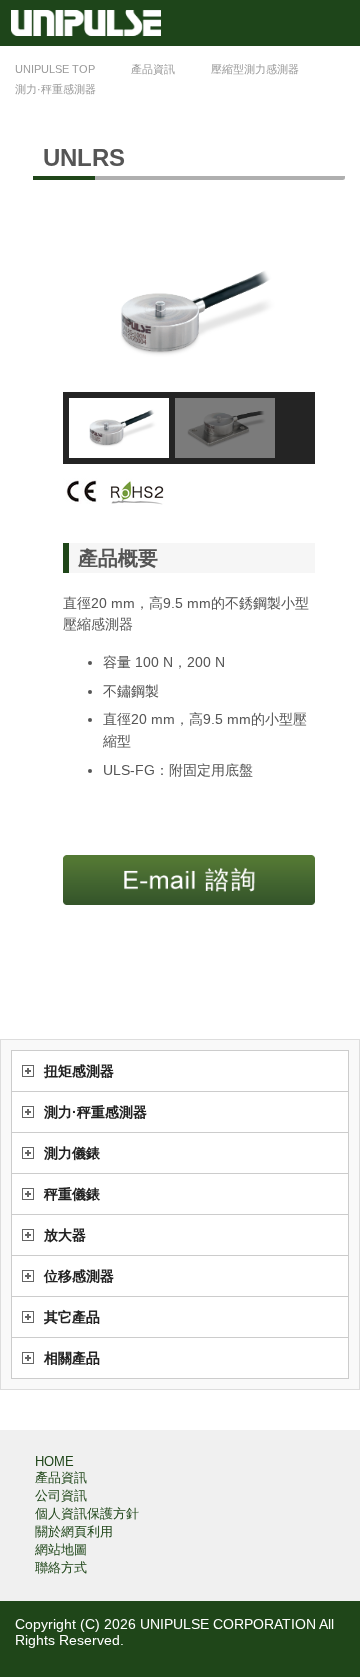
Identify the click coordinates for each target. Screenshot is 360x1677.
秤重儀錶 (72, 1194)
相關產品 (72, 1358)
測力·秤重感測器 (95, 1112)
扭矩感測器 (79, 1071)
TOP (55, 69)
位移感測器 (79, 1276)
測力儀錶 (72, 1153)
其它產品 (72, 1317)
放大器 (65, 1235)
